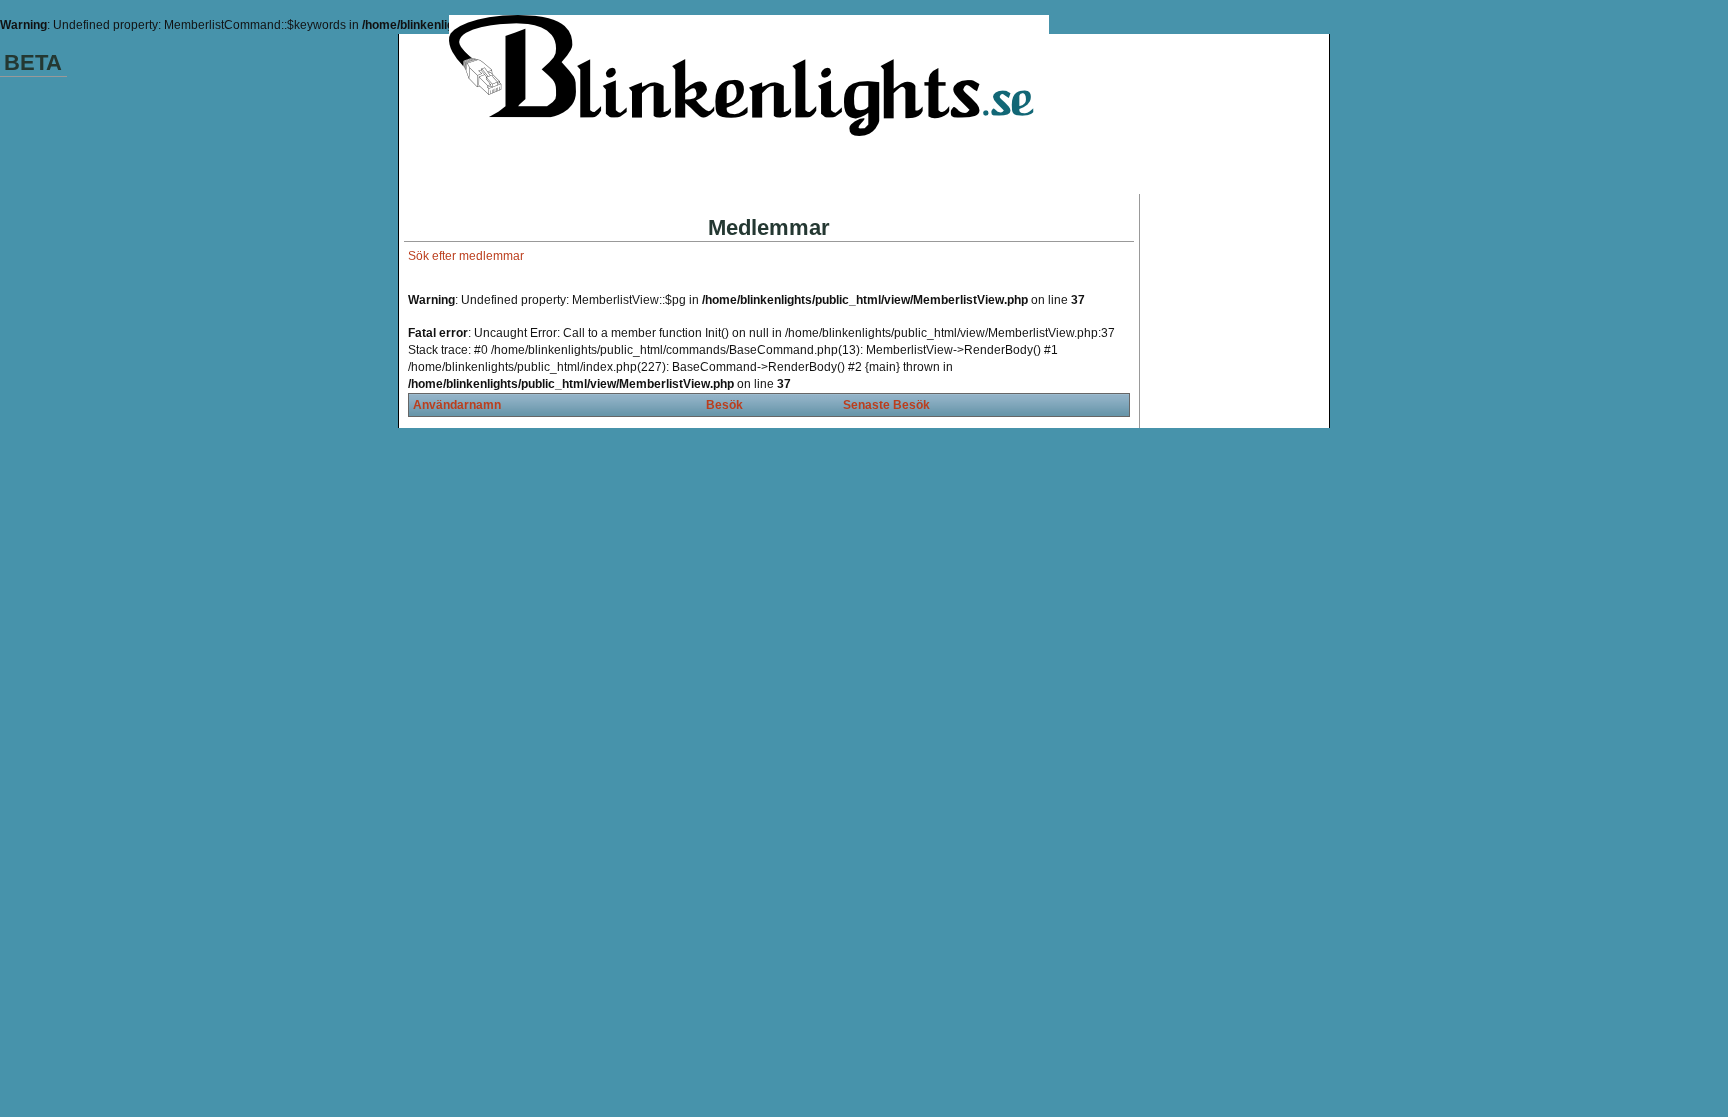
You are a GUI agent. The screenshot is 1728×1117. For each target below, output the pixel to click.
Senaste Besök (886, 405)
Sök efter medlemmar (466, 256)
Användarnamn (457, 405)
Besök (724, 405)
